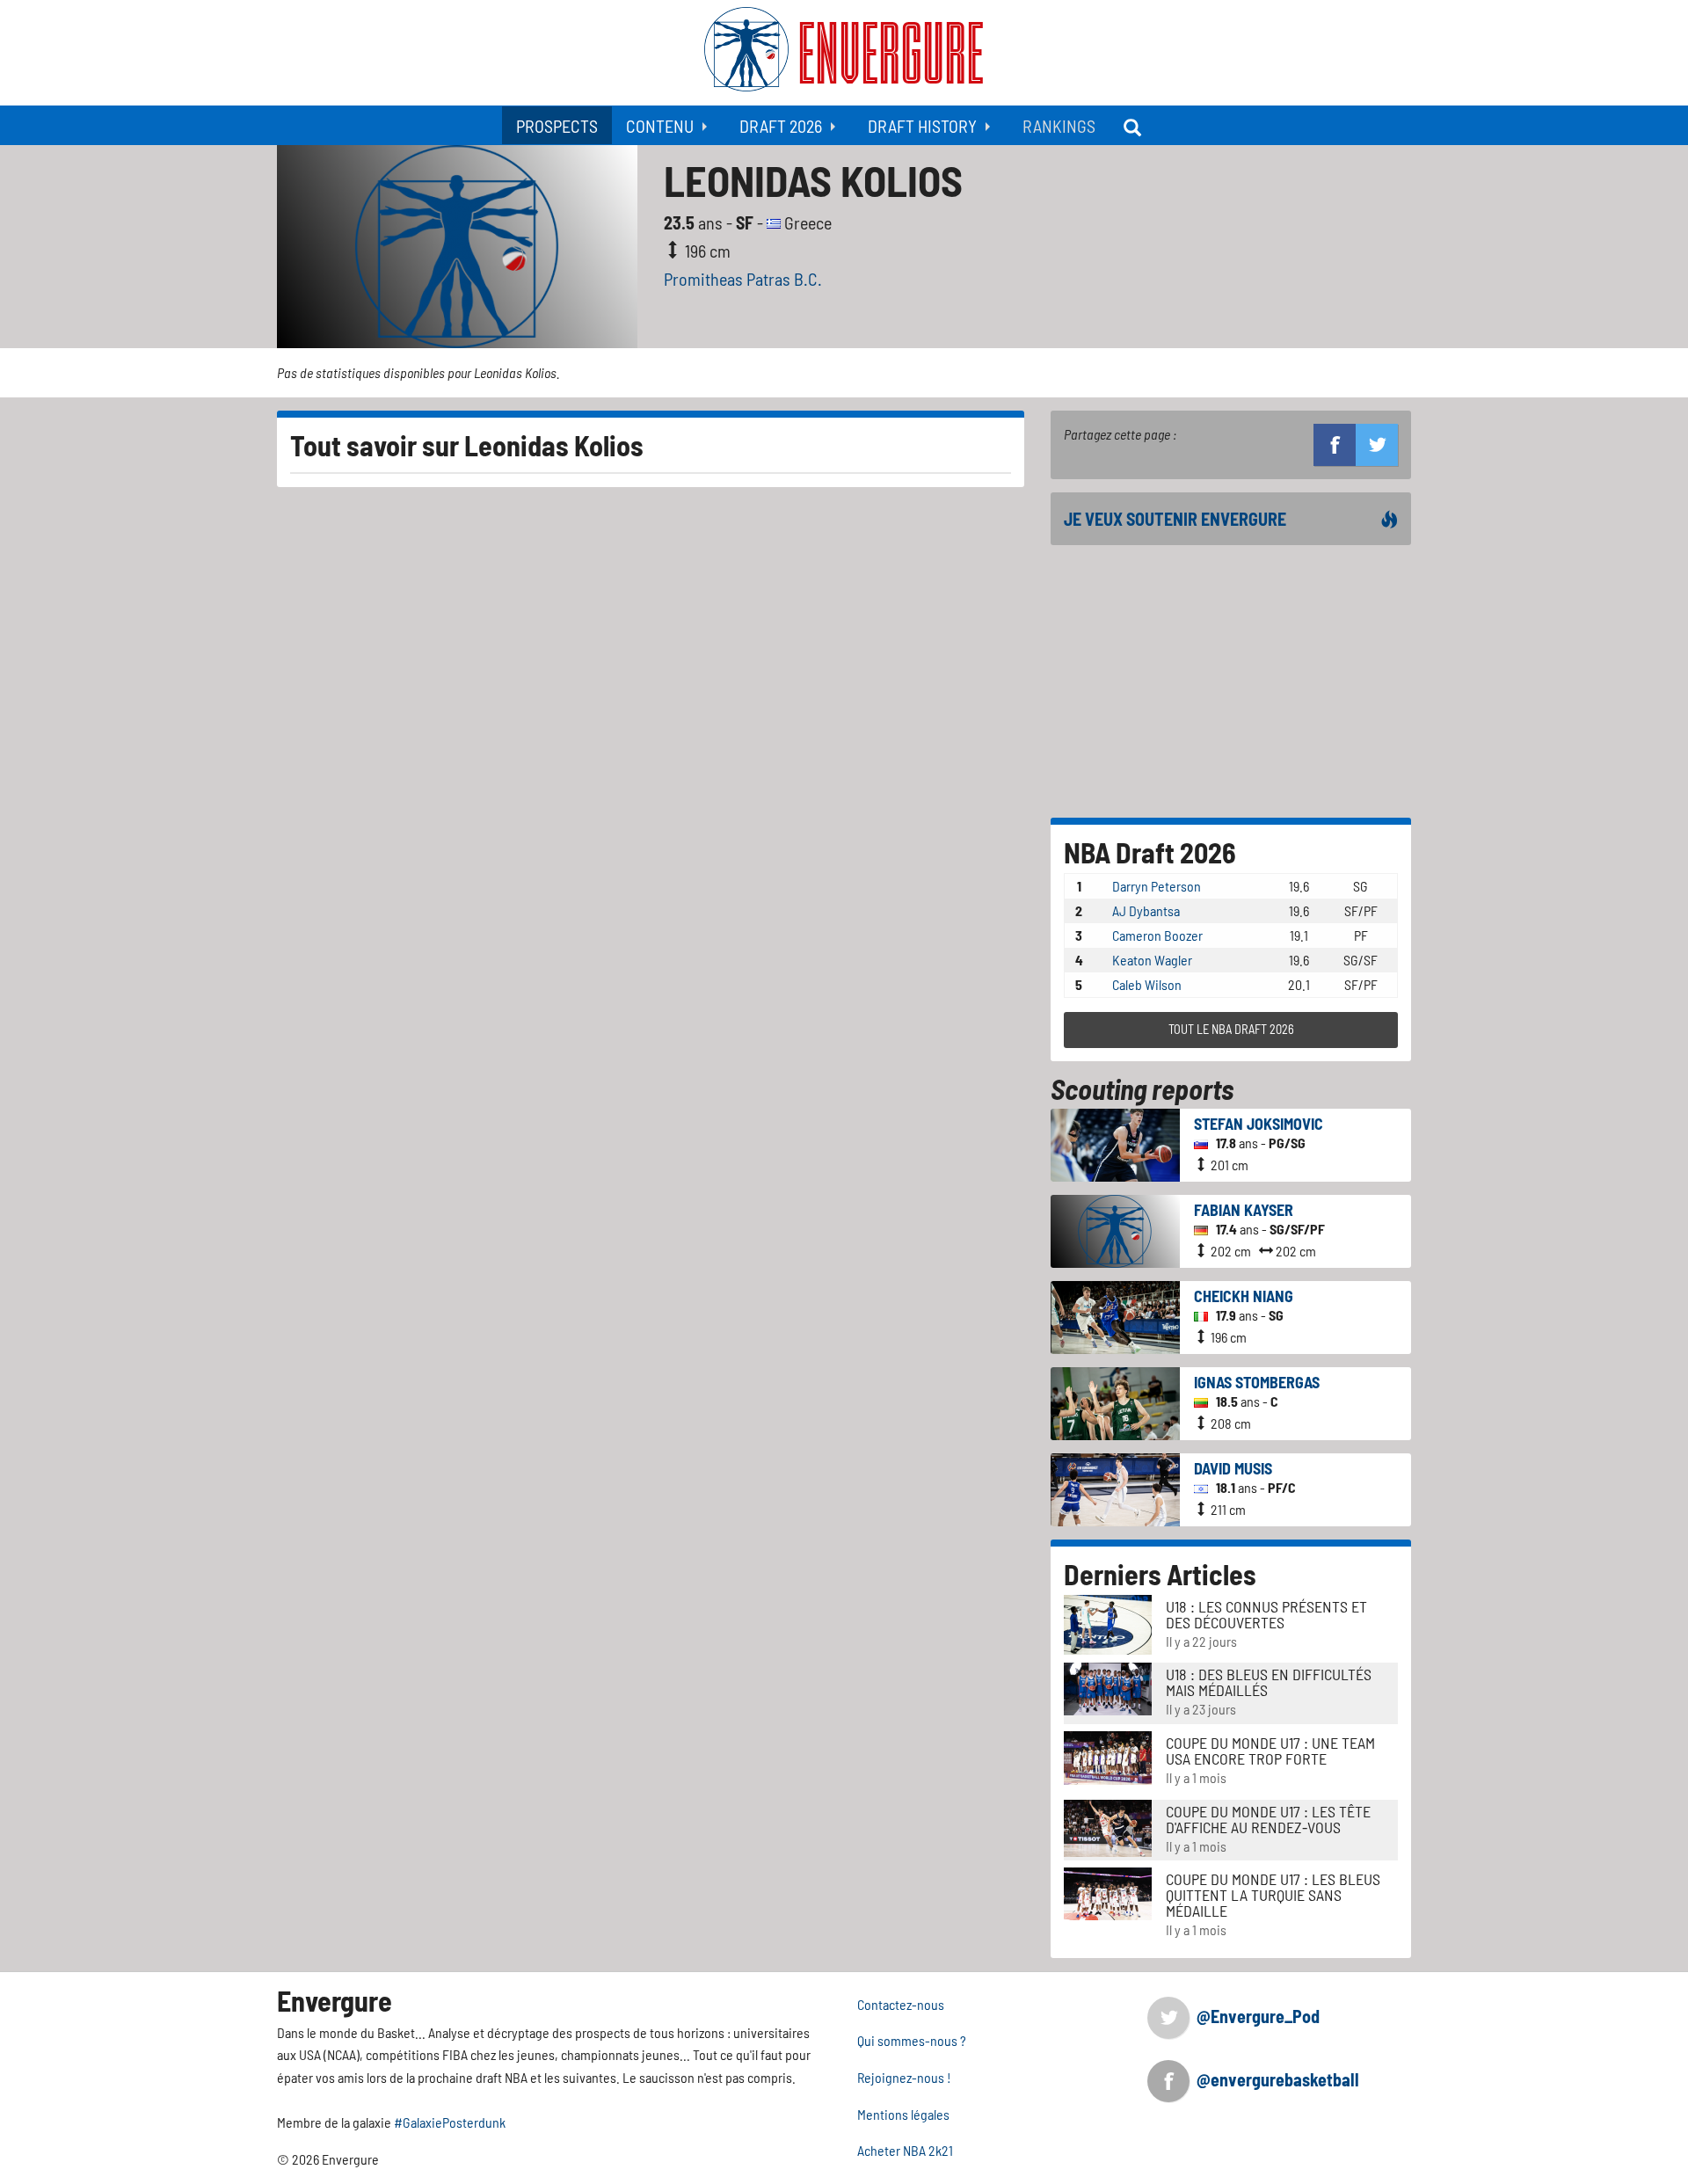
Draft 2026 (781, 126)
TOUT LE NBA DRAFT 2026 (1231, 1029)
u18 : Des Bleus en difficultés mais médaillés (1269, 1682)
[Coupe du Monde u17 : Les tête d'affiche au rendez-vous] (1108, 1826)
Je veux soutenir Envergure (1175, 519)
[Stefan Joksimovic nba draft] (1115, 1143)
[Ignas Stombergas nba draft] (1115, 1401)
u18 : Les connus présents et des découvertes (1266, 1614)
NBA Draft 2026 (1150, 852)
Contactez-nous (901, 2004)
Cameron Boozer (1157, 935)
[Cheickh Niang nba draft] (1115, 1315)
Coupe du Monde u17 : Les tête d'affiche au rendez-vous (1268, 1819)
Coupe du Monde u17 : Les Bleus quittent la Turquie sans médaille (1273, 1895)
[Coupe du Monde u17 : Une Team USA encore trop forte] (1108, 1756)
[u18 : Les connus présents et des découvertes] (1108, 1623)
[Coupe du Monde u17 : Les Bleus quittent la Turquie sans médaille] (1108, 1892)
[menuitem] (557, 125)
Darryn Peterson (1157, 886)
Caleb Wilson (1147, 984)
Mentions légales (903, 2114)
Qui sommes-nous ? (912, 2040)
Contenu (660, 126)
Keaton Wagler (1152, 960)
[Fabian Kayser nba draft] (1115, 1229)
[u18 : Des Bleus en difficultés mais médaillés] (1108, 1687)
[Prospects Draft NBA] (1134, 125)
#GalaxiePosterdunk (450, 2122)
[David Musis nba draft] (1115, 1487)
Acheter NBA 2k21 (905, 2150)
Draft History (922, 126)
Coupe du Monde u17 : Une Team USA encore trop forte (1270, 1751)
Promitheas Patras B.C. (743, 279)
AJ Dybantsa (1146, 910)
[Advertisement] (1231, 681)
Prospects (557, 126)
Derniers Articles (1160, 1574)
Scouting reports (1142, 1088)
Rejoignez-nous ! (904, 2077)
